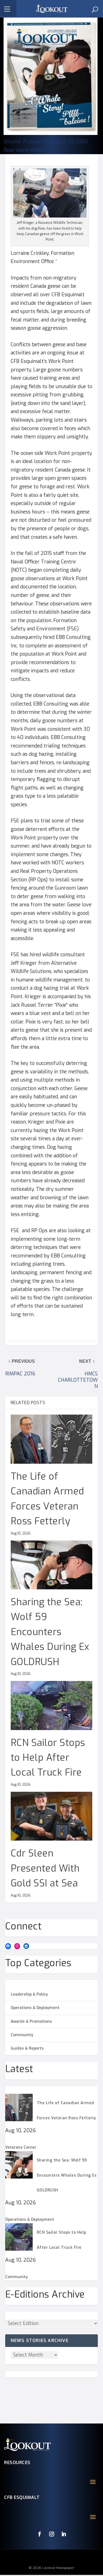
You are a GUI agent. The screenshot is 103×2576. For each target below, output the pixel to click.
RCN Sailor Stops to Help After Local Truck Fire (48, 1758)
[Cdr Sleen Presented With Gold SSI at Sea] (52, 1816)
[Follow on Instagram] (52, 2534)
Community (22, 2035)
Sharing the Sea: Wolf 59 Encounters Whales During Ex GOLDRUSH (50, 1632)
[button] (8, 8)
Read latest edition (25, 150)
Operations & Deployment (35, 2008)
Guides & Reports (27, 2048)
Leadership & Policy (29, 1994)
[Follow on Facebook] (40, 2534)
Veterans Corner (21, 2147)
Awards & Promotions (31, 2021)
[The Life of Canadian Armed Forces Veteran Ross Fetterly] (52, 1439)
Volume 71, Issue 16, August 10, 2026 (46, 142)
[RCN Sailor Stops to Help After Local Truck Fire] (52, 1705)
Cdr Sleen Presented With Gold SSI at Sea (45, 1868)
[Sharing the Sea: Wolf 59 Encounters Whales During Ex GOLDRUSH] (52, 1565)
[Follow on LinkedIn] (64, 2534)
